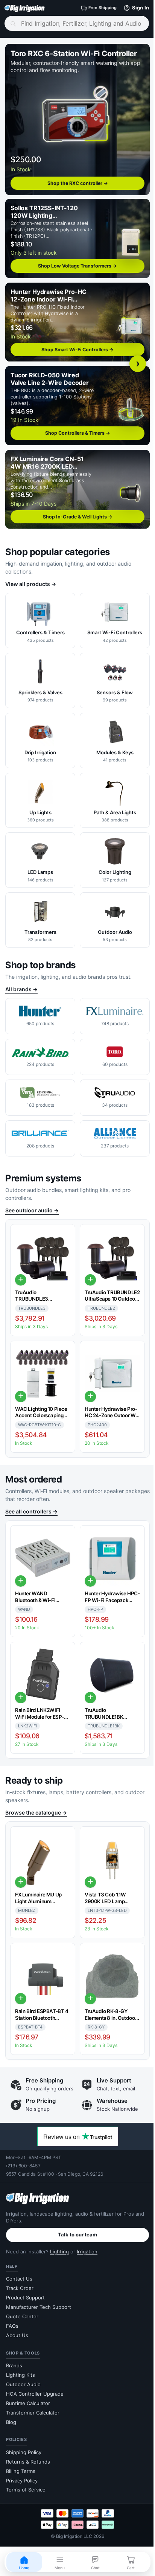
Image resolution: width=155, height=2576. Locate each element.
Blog (11, 2420)
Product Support (25, 2295)
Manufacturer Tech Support (39, 2305)
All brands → (21, 982)
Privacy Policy (22, 2478)
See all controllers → (31, 1503)
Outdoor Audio (23, 2382)
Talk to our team (75, 2233)
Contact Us (19, 2277)
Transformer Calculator (33, 2410)
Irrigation (87, 2249)
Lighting (59, 2249)
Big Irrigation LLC (71, 2534)
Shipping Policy (24, 2450)
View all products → (31, 577)
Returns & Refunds (28, 2459)
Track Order (20, 2286)
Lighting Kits (21, 2373)
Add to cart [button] (21, 1273)
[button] (129, 8)
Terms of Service (26, 2488)
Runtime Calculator (28, 2401)
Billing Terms (21, 2469)
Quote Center (22, 2314)
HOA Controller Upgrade (35, 2391)
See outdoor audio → (32, 1203)
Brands (14, 2363)
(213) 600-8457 (23, 2163)
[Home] (25, 8)
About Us (17, 2333)
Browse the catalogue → (36, 1804)
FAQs (12, 2324)
